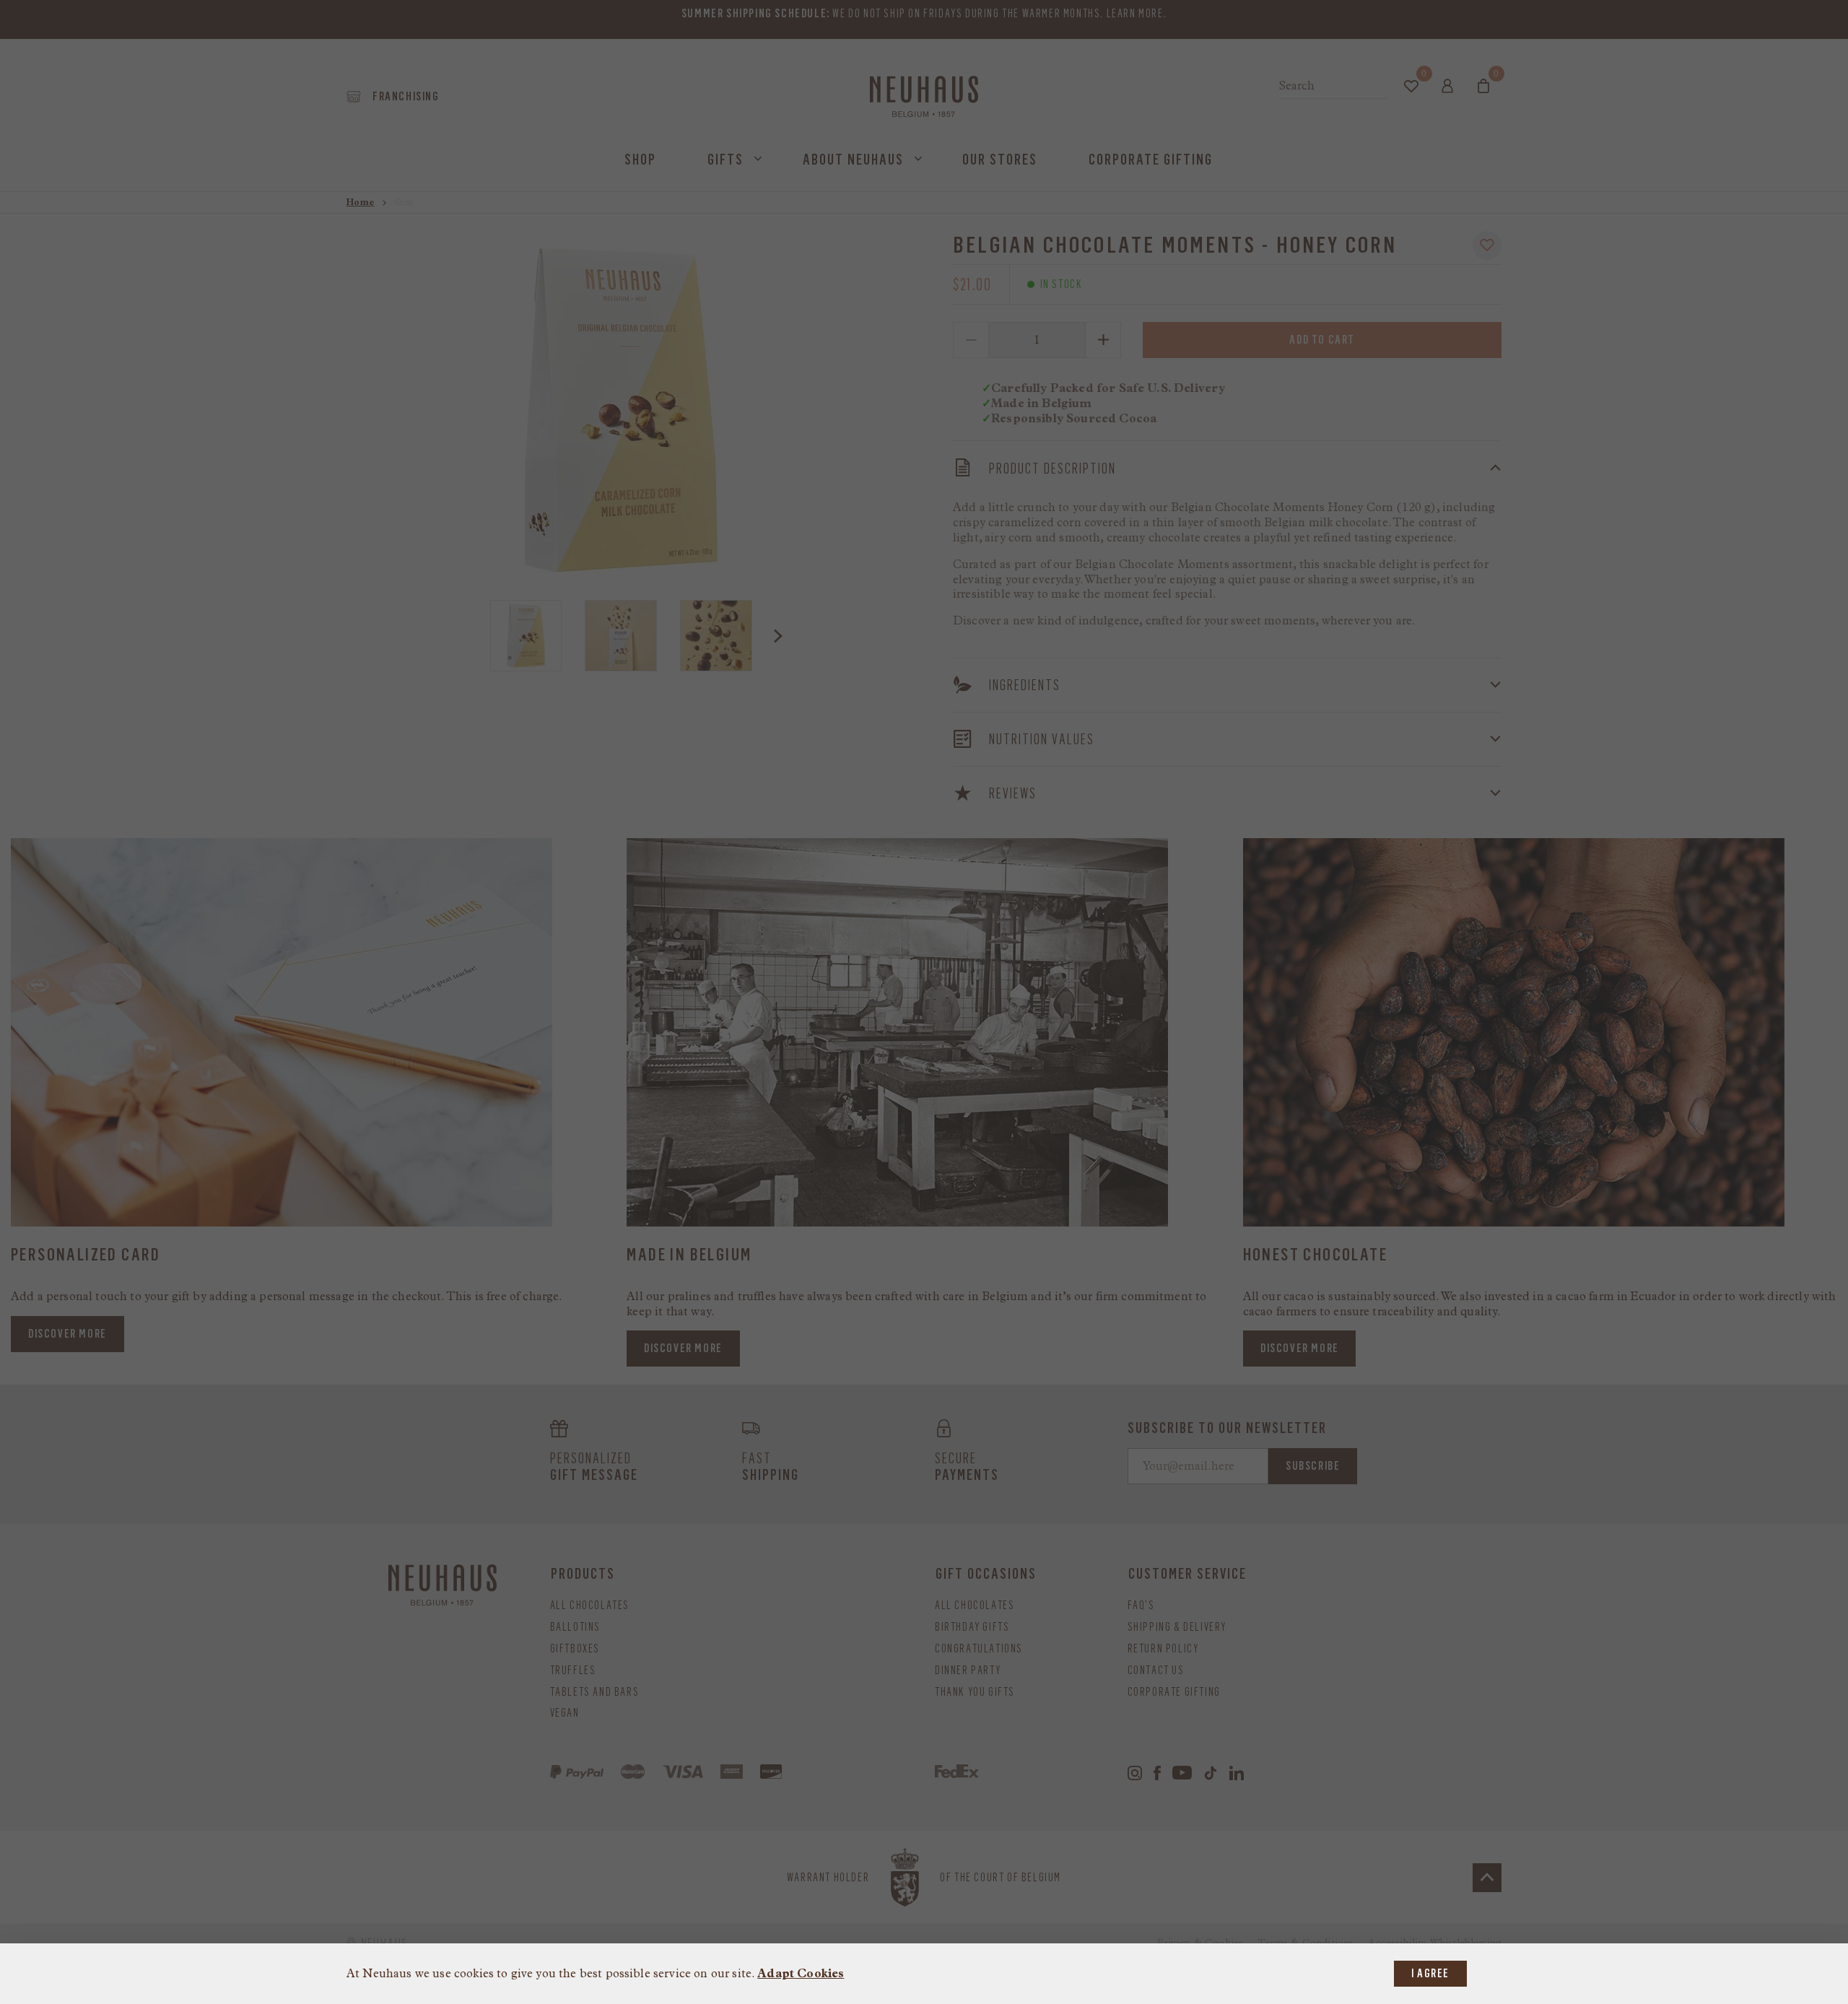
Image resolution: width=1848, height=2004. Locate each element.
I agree (1430, 1973)
